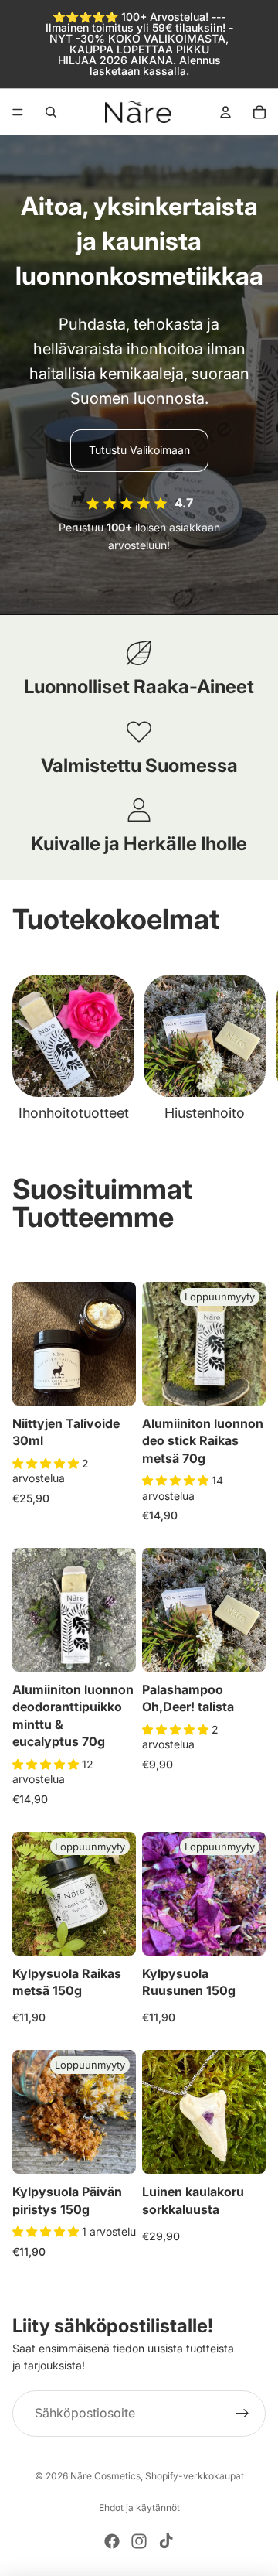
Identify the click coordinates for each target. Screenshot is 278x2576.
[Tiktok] (166, 2541)
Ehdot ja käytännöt (139, 2508)
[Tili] (225, 112)
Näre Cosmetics (105, 2476)
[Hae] (51, 112)
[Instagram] (139, 2541)
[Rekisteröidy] (242, 2414)
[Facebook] (112, 2541)
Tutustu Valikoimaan (139, 450)
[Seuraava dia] (249, 1049)
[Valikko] (18, 112)
